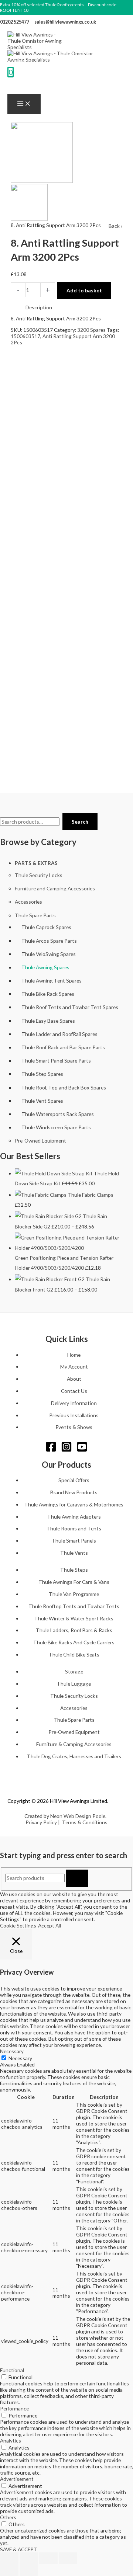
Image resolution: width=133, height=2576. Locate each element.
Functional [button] (12, 2370)
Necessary (20, 2058)
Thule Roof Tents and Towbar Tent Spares (70, 1007)
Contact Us (74, 1391)
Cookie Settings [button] (18, 1925)
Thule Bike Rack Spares (48, 994)
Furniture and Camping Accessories (55, 888)
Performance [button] (14, 2408)
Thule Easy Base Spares (48, 1021)
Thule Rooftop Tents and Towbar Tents (74, 1606)
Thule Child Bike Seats (74, 1654)
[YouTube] (82, 1450)
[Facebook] (51, 1450)
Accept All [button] (50, 1925)
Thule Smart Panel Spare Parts (56, 1061)
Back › (115, 226)
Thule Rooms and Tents (74, 1528)
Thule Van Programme (74, 1594)
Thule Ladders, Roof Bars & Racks (74, 1630)
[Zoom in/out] (9, 2558)
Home (74, 1355)
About (74, 1379)
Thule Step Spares (42, 1074)
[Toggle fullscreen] (29, 2558)
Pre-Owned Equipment (40, 1141)
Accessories (28, 902)
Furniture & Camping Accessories (74, 1744)
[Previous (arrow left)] (9, 2570)
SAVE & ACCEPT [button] (19, 2549)
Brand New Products (74, 1492)
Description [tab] (39, 307)
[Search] (77, 1878)
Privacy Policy (41, 1822)
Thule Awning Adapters (74, 1517)
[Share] (48, 2558)
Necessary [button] (12, 2051)
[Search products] (35, 1878)
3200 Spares (91, 330)
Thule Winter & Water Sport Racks (74, 1618)
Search (80, 822)
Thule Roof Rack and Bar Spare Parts (63, 1047)
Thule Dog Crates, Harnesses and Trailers (74, 1756)
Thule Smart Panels (74, 1541)
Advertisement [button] (17, 2479)
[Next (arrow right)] (29, 2570)
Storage (74, 1671)
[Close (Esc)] (68, 2558)
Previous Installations (74, 1415)
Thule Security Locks (39, 875)
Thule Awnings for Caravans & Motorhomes (74, 1504)
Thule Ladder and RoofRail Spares (59, 1034)
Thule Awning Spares (45, 967)
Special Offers (74, 1480)
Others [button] (8, 2517)
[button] (12, 86)
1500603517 (25, 336)
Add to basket (84, 290)
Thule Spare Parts (35, 915)
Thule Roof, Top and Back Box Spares (64, 1087)
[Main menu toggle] (24, 104)
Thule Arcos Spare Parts (49, 941)
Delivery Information (74, 1403)
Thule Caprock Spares (46, 927)
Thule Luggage (74, 1684)
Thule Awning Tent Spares (52, 981)
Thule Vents (74, 1553)
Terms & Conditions (85, 1822)
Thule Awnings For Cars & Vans (74, 1582)
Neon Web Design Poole (78, 1816)
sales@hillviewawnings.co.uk (65, 22)
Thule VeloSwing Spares (49, 954)
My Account (74, 1367)
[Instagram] (66, 1450)
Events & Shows (74, 1427)
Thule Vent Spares (42, 1101)
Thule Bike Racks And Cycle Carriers (74, 1642)
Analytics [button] (11, 2441)
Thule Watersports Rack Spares (58, 1114)
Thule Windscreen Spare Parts (56, 1127)
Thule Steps (74, 1570)
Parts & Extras (36, 863)
